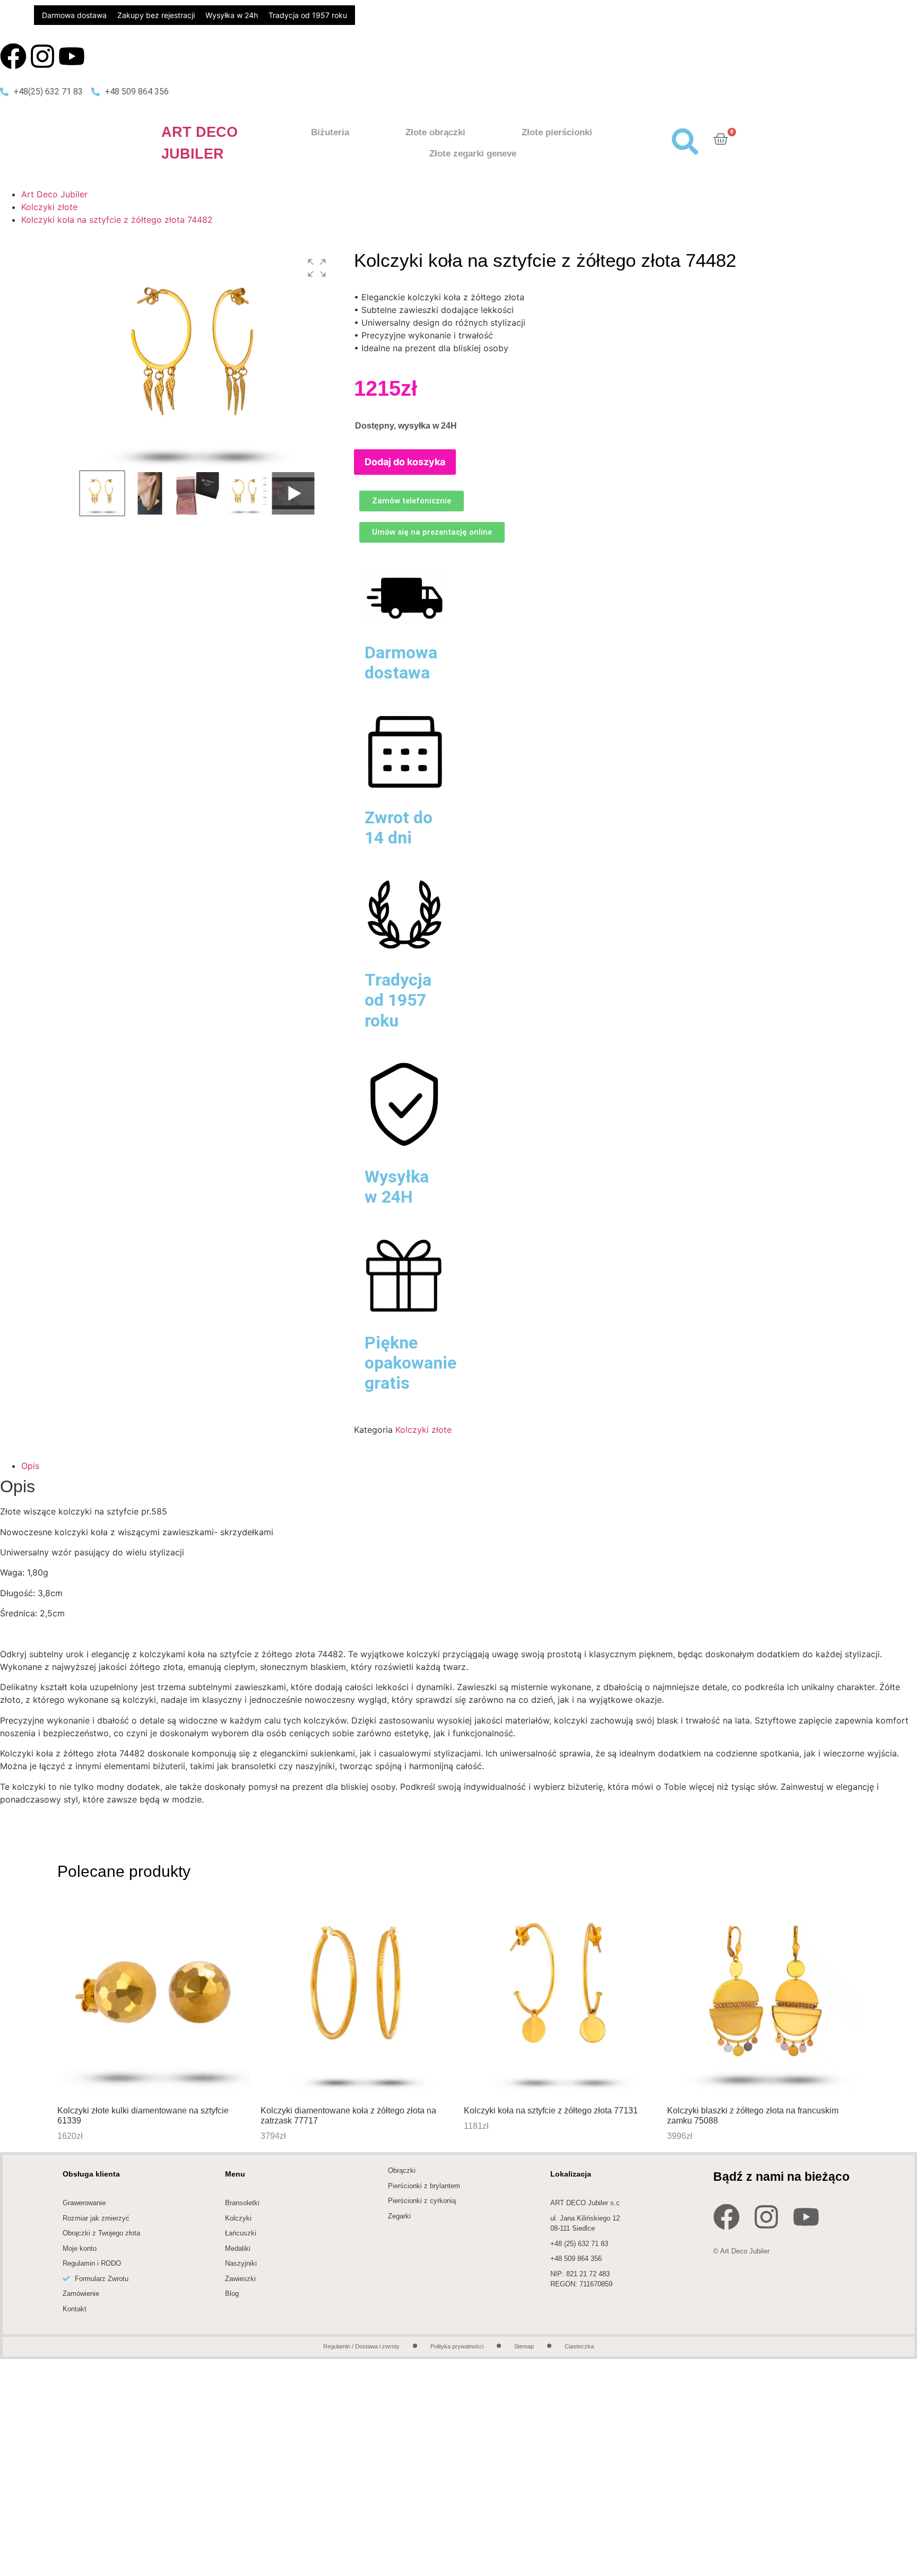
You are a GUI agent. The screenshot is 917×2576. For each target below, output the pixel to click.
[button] (317, 268)
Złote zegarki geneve (473, 154)
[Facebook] (13, 56)
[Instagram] (42, 56)
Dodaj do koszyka (405, 462)
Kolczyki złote (49, 207)
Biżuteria (330, 132)
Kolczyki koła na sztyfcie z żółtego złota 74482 (117, 220)
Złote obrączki (435, 132)
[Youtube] (72, 56)
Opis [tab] (30, 1466)
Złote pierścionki (557, 132)
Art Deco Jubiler (54, 194)
